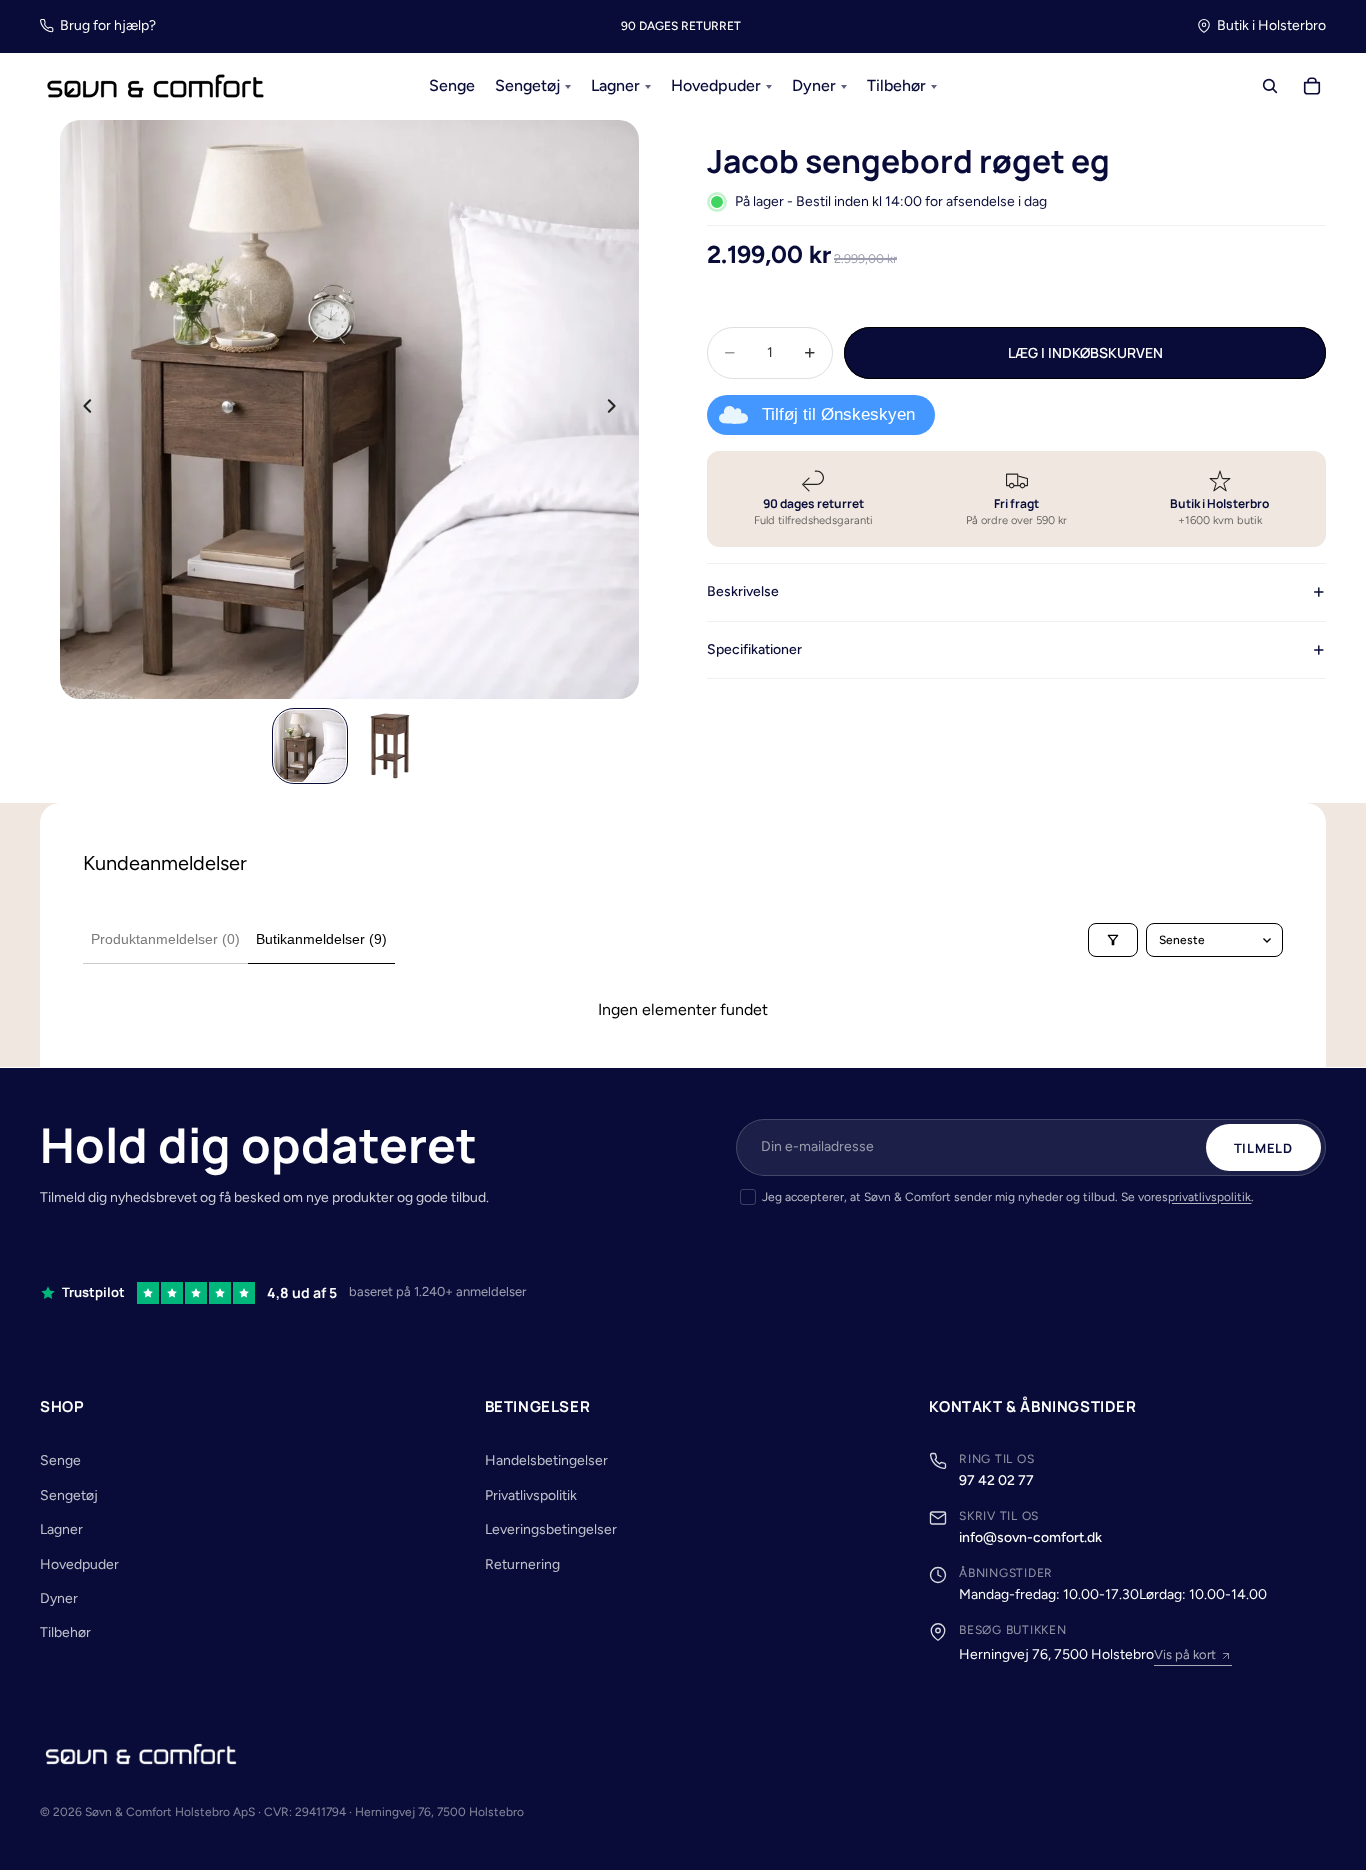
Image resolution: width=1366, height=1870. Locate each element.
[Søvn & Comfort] (141, 1754)
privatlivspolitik (1209, 1197)
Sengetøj (69, 1495)
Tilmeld (1263, 1148)
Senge (60, 1460)
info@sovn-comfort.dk (1030, 1537)
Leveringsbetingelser (551, 1529)
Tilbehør (65, 1632)
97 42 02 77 (996, 1480)
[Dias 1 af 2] (310, 746)
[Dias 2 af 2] (390, 746)
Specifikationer (754, 649)
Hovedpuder (79, 1564)
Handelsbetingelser (546, 1460)
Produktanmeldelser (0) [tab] (165, 939)
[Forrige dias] (82, 409)
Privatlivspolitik (531, 1495)
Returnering (522, 1564)
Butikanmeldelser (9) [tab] (321, 939)
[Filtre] (1113, 940)
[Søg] (1270, 87)
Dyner (59, 1598)
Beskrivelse (743, 591)
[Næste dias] (617, 409)
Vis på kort (1185, 1654)
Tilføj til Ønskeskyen (838, 414)
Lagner (61, 1529)
